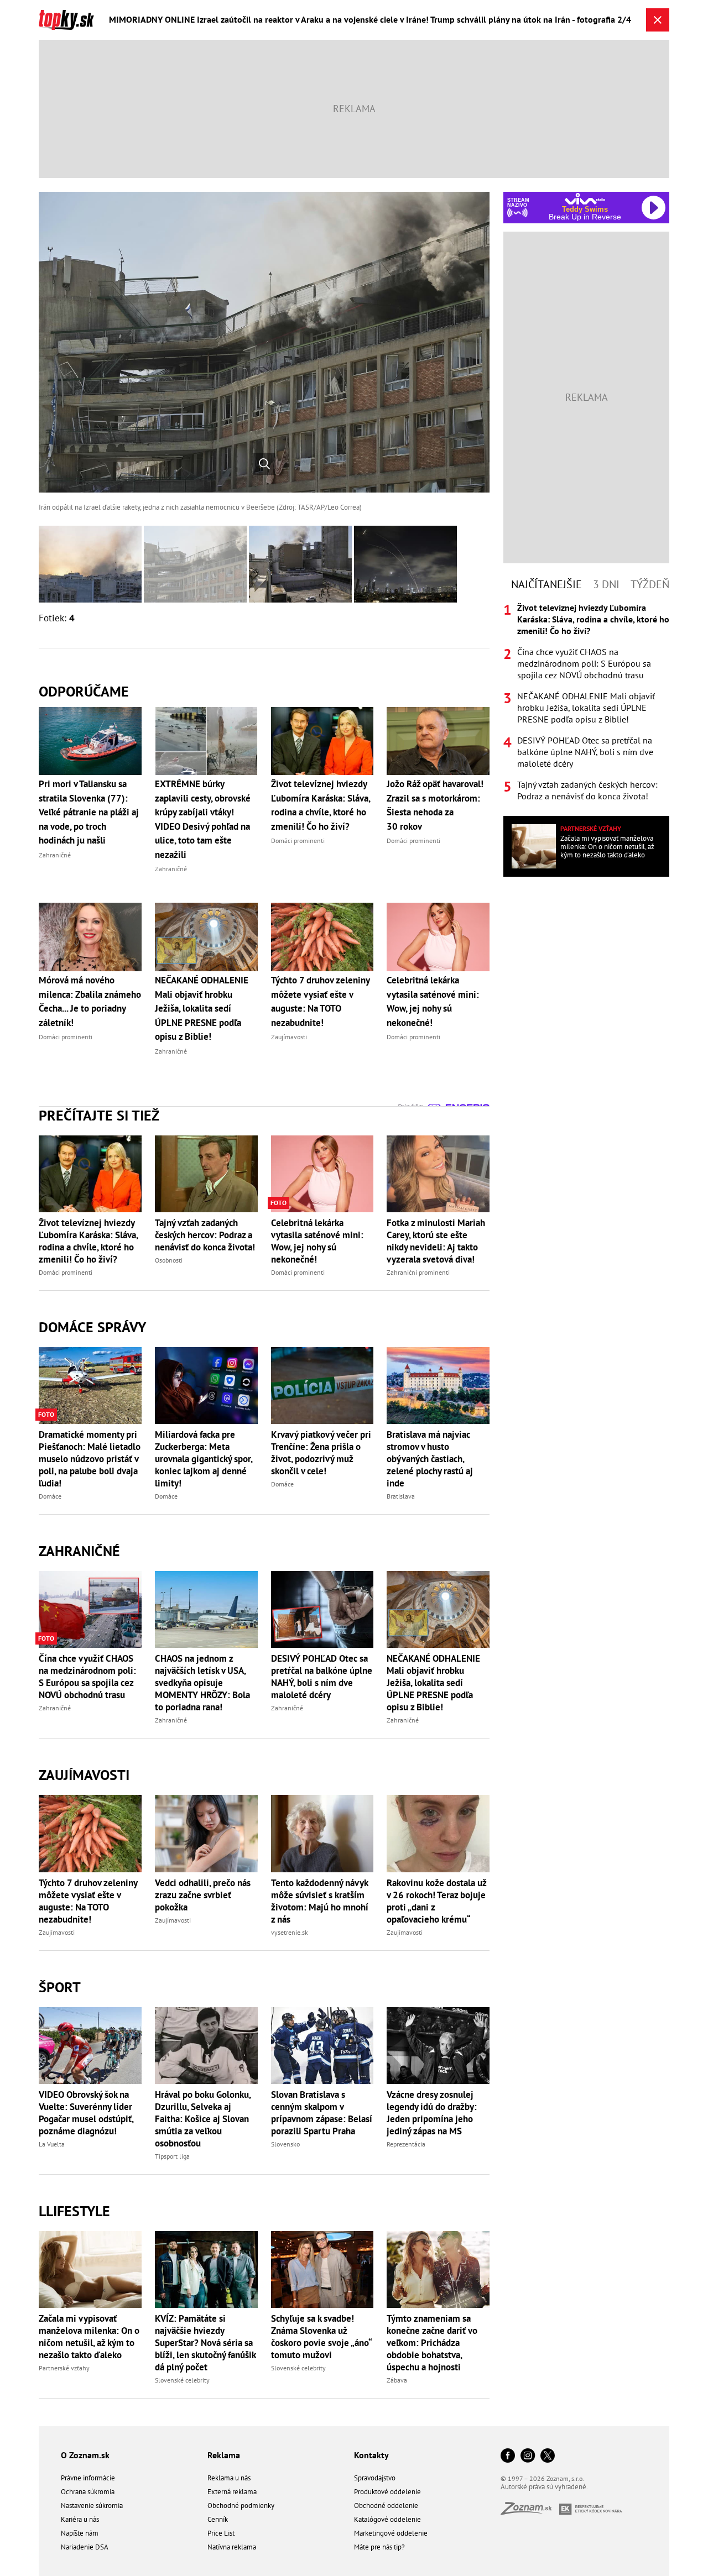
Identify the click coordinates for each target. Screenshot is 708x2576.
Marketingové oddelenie (391, 2533)
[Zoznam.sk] (530, 2512)
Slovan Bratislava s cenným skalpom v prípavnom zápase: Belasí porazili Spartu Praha (322, 2113)
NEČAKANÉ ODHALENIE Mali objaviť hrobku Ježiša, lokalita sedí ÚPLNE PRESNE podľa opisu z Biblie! (433, 1683)
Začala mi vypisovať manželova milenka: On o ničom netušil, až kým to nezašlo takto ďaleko (89, 2337)
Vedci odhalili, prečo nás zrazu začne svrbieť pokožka (203, 1895)
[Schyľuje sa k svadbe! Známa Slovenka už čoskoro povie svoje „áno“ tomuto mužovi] (322, 2269)
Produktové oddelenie (387, 2492)
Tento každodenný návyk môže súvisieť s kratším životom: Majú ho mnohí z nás (320, 1901)
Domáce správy (92, 1327)
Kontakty (371, 2455)
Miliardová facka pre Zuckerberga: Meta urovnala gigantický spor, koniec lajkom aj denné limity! (204, 1459)
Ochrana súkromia (88, 2492)
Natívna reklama (232, 2547)
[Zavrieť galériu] (658, 20)
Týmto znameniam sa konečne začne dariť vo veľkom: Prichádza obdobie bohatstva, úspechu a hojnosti (432, 2343)
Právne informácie (88, 2478)
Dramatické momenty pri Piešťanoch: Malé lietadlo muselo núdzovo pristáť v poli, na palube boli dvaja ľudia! (90, 1459)
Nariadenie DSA (85, 2547)
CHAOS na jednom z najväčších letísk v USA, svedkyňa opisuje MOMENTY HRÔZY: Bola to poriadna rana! (202, 1683)
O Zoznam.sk (85, 2455)
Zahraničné (79, 1551)
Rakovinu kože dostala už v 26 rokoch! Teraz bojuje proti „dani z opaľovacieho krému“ (436, 1901)
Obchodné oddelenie (386, 2506)
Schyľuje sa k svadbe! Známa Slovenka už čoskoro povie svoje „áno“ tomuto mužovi (321, 2337)
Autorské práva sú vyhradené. (544, 2487)
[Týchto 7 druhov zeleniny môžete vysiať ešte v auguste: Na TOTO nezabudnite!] (90, 1833)
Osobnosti (169, 1260)
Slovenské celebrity (182, 2380)
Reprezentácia (406, 2144)
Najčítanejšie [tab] (546, 584)
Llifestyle (74, 2211)
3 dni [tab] (606, 584)
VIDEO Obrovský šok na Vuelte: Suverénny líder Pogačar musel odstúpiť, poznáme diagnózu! (86, 2113)
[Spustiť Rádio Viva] (585, 199)
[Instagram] (528, 2456)
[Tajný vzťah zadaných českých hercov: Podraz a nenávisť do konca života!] (206, 1174)
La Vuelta (52, 2144)
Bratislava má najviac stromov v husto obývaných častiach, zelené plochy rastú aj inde (430, 1459)
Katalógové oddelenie (387, 2519)
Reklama (224, 2455)
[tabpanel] (586, 702)
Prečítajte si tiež (99, 1115)
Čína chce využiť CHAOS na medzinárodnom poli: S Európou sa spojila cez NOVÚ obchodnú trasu (87, 1677)
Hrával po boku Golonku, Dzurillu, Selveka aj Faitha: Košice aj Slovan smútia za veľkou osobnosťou (203, 2119)
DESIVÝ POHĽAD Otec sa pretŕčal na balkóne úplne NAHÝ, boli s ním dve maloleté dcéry (322, 1677)
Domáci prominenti (66, 1272)
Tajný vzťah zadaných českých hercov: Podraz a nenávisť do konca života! (205, 1235)
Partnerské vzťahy (64, 2368)
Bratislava (401, 1496)
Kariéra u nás (80, 2519)
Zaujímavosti (84, 1775)
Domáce (50, 1496)
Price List (221, 2533)
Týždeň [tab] (650, 584)
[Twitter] (548, 2456)
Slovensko (285, 2144)
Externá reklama (232, 2492)
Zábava (397, 2380)
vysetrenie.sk (290, 1932)
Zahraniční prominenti (418, 1272)
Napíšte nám (80, 2533)
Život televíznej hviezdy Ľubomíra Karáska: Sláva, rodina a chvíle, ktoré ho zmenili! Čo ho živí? (88, 1241)
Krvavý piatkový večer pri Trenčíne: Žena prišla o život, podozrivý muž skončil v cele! (321, 1453)
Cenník (218, 2519)
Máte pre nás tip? (379, 2547)
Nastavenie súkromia (92, 2506)
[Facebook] (508, 2456)
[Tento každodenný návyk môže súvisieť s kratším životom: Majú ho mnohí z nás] (322, 1833)
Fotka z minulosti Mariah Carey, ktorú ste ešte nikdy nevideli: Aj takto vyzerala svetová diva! (436, 1241)
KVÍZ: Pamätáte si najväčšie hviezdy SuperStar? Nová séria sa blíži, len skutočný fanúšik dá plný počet (205, 2343)
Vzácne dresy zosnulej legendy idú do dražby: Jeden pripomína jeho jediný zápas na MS (432, 2113)
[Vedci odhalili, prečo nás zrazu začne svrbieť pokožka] (206, 1833)
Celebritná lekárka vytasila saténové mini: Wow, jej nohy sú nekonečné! (317, 1241)
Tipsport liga (172, 2156)
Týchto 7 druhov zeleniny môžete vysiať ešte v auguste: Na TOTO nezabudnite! (88, 1901)
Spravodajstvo (375, 2478)
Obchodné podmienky (241, 2506)
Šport (60, 1987)
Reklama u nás (229, 2478)
